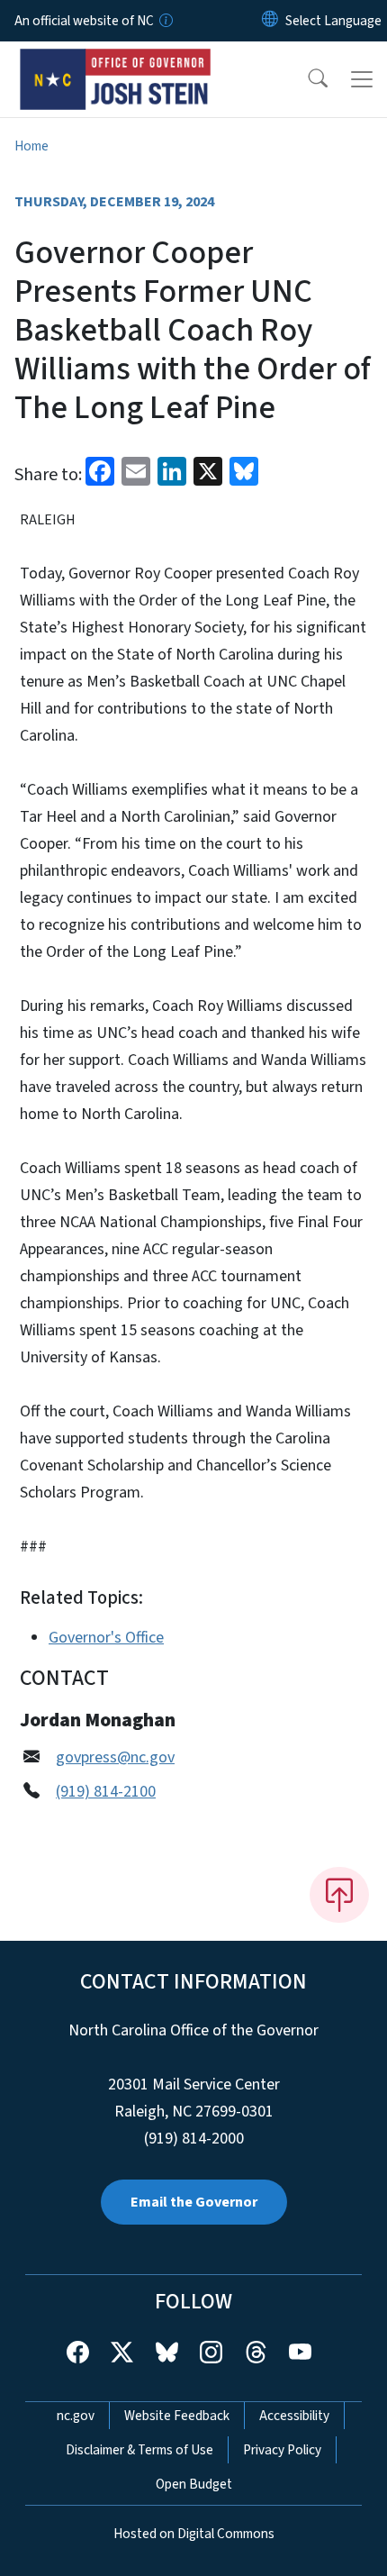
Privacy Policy (282, 2450)
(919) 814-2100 (106, 1792)
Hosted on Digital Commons (194, 2534)
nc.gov (76, 2416)
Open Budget (194, 2484)
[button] (306, 79)
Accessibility (294, 2416)
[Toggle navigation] (362, 79)
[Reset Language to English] (270, 21)
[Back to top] (339, 1895)
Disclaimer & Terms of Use (139, 2450)
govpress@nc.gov (115, 1757)
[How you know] (165, 21)
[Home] (116, 62)
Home (31, 146)
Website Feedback (177, 2416)
